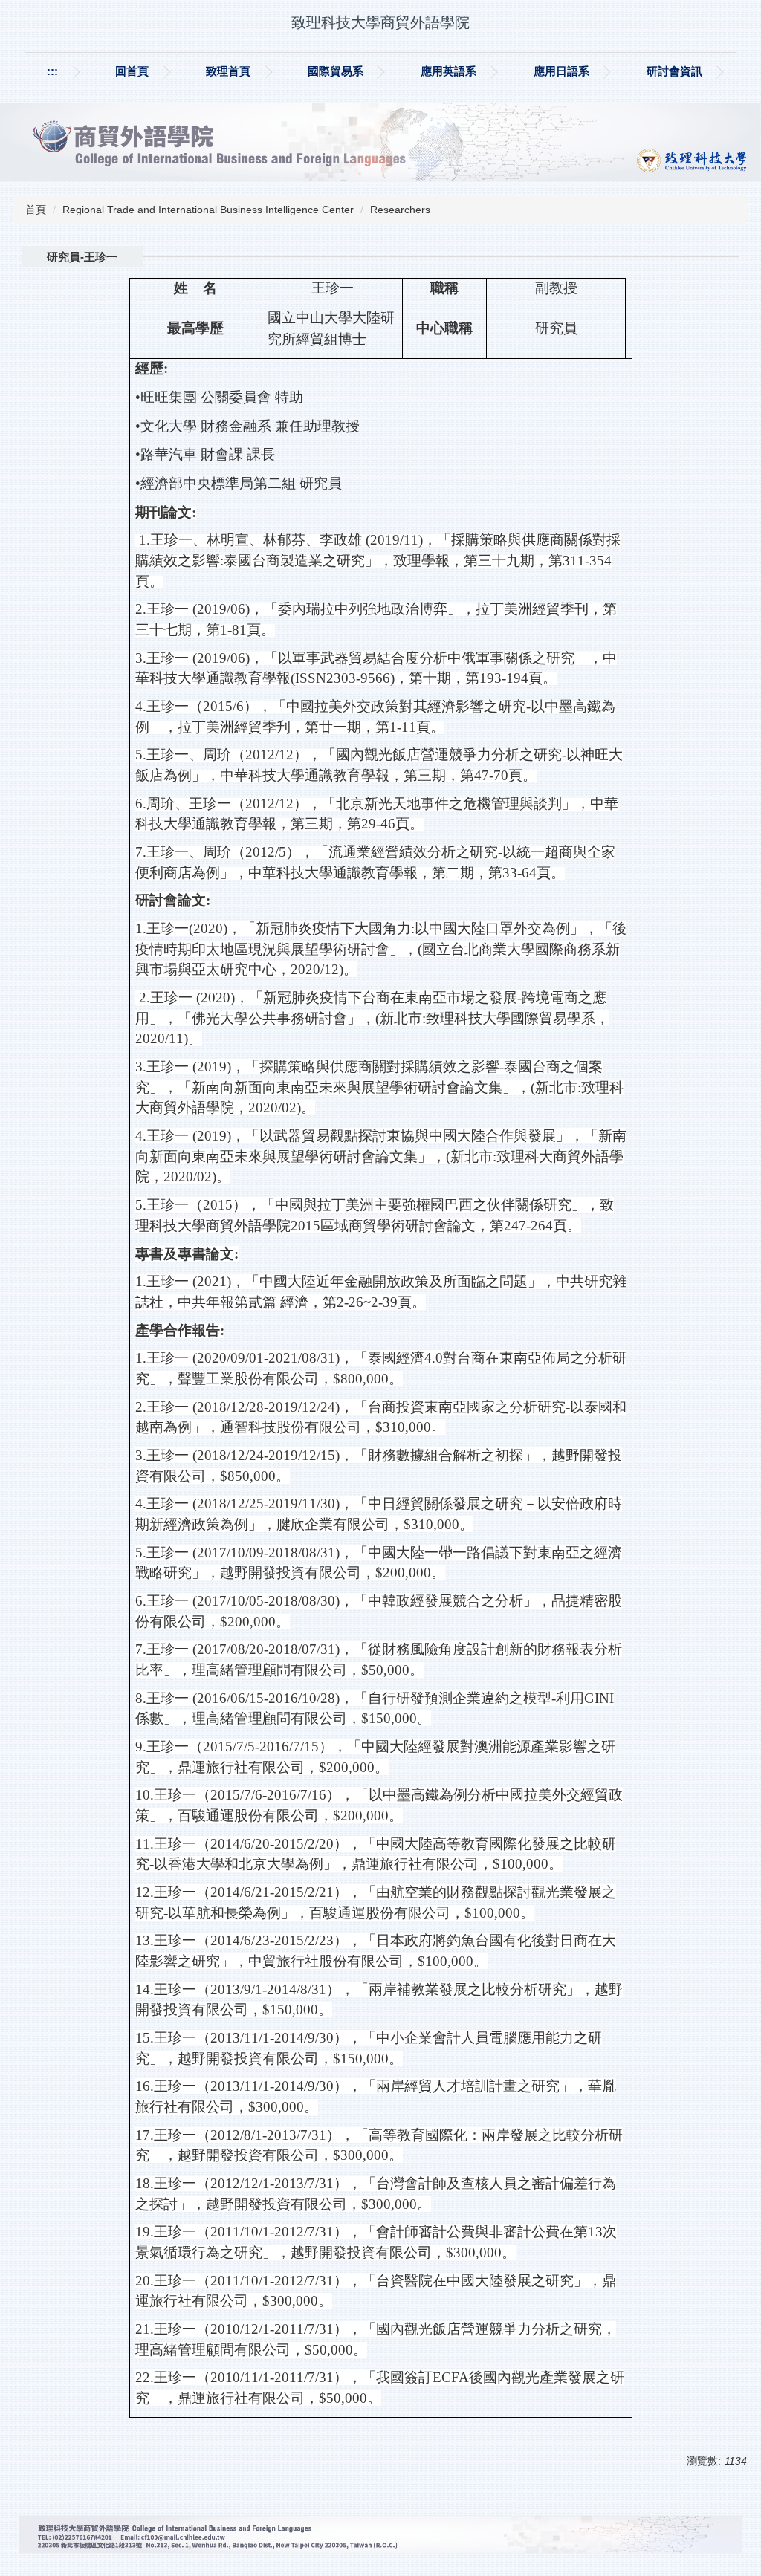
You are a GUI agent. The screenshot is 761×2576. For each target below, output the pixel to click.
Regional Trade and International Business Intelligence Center (208, 210)
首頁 (36, 210)
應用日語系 (561, 71)
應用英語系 (448, 71)
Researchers (400, 210)
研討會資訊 (674, 71)
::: (52, 71)
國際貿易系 (336, 71)
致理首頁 (228, 71)
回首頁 (132, 71)
